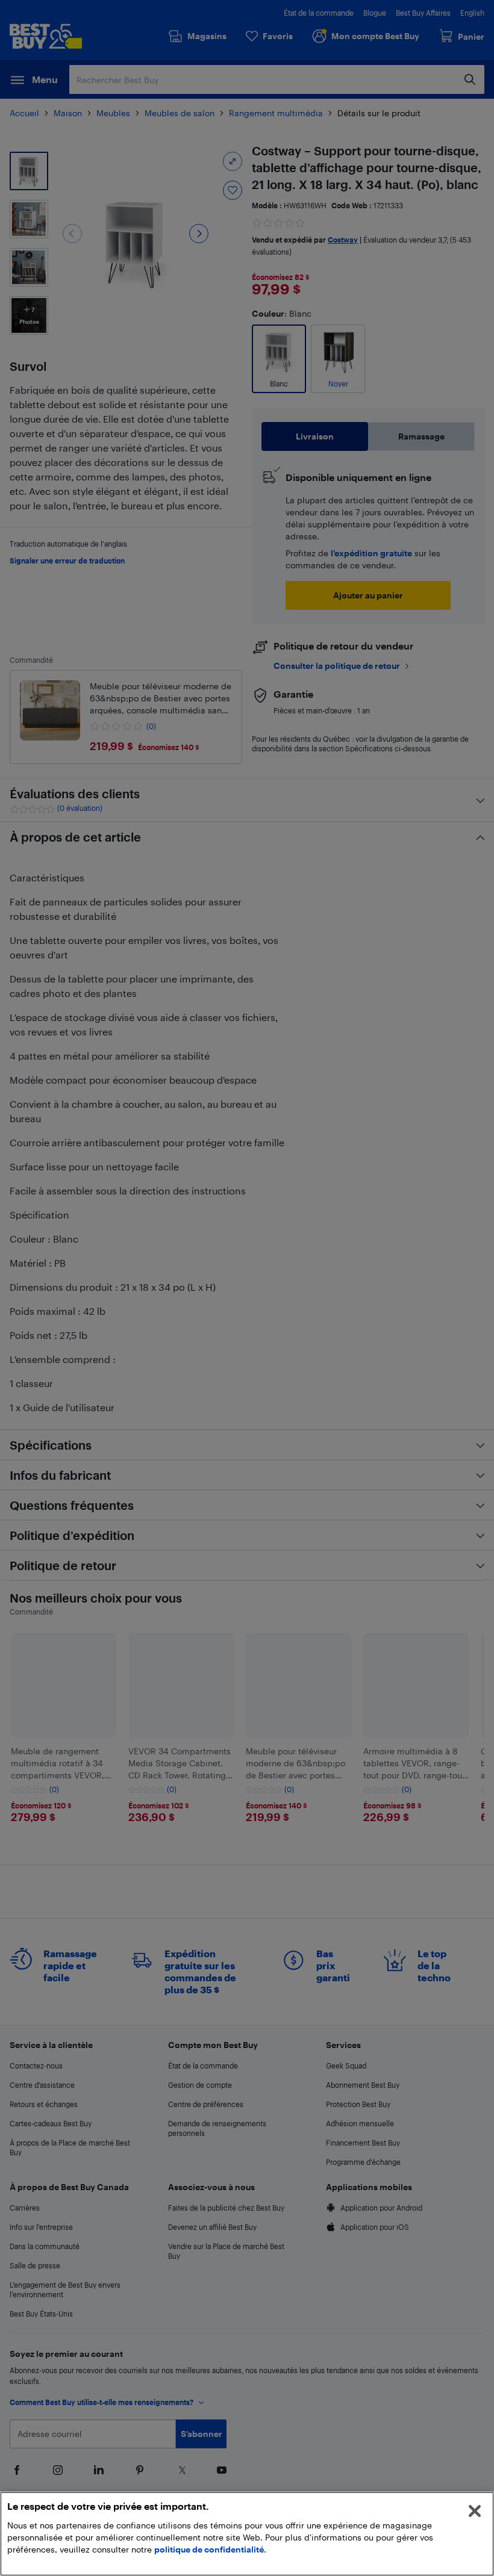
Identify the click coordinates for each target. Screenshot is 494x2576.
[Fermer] (475, 2511)
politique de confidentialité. (210, 2549)
